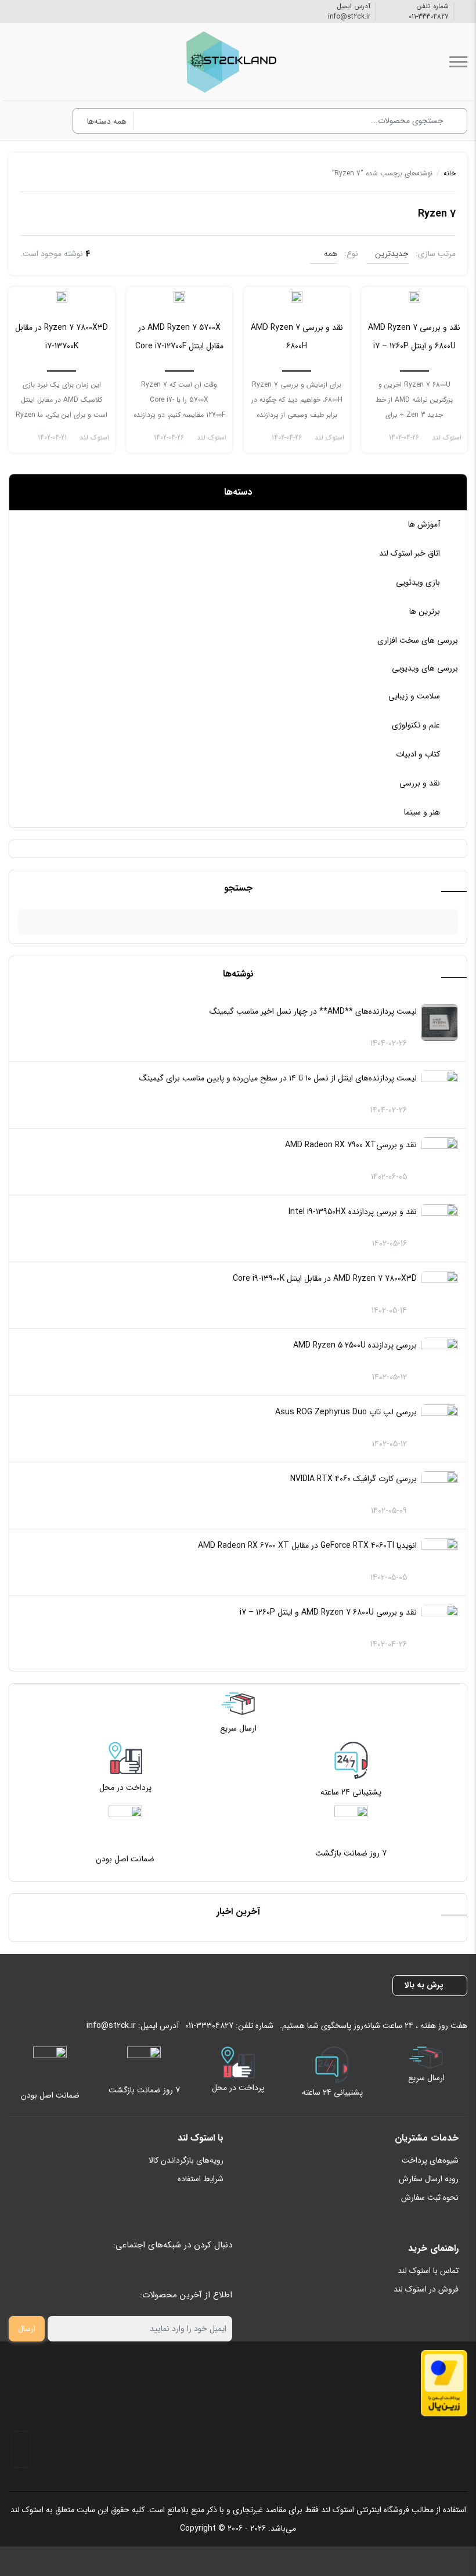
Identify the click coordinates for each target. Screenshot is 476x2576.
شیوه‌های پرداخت (430, 2160)
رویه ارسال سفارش (429, 2179)
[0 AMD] (414, 296)
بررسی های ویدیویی (425, 668)
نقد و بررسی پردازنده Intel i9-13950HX (353, 1212)
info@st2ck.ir (349, 17)
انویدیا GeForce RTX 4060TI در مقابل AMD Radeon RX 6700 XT (307, 1545)
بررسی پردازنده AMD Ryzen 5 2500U (355, 1345)
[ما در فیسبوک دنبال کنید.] (59, 11)
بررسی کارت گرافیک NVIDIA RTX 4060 (354, 1479)
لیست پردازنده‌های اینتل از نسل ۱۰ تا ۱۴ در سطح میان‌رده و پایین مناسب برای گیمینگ (278, 1078)
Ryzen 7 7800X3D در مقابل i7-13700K (62, 337)
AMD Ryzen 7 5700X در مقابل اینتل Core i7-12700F (179, 337)
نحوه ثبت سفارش (430, 2197)
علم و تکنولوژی (416, 725)
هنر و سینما (422, 812)
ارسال (27, 2329)
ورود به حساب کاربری (49, 121)
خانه (450, 173)
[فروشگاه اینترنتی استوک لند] (229, 62)
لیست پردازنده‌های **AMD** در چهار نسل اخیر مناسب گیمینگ (313, 1011)
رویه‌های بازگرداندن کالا (186, 2160)
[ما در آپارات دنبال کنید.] (14, 11)
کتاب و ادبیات (418, 754)
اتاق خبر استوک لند (410, 553)
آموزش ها (424, 524)
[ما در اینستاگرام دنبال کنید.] (41, 11)
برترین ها (425, 611)
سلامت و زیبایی (414, 696)
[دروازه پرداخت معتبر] (444, 2383)
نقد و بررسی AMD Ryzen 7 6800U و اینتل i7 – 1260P (328, 1612)
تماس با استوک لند (428, 2271)
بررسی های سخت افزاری (418, 640)
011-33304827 (429, 17)
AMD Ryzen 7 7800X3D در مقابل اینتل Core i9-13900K (325, 1278)
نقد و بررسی (420, 783)
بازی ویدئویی (418, 582)
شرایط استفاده (201, 2179)
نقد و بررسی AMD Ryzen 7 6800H (297, 337)
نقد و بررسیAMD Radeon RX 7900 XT (351, 1145)
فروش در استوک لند (426, 2289)
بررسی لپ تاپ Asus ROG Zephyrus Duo (346, 1412)
